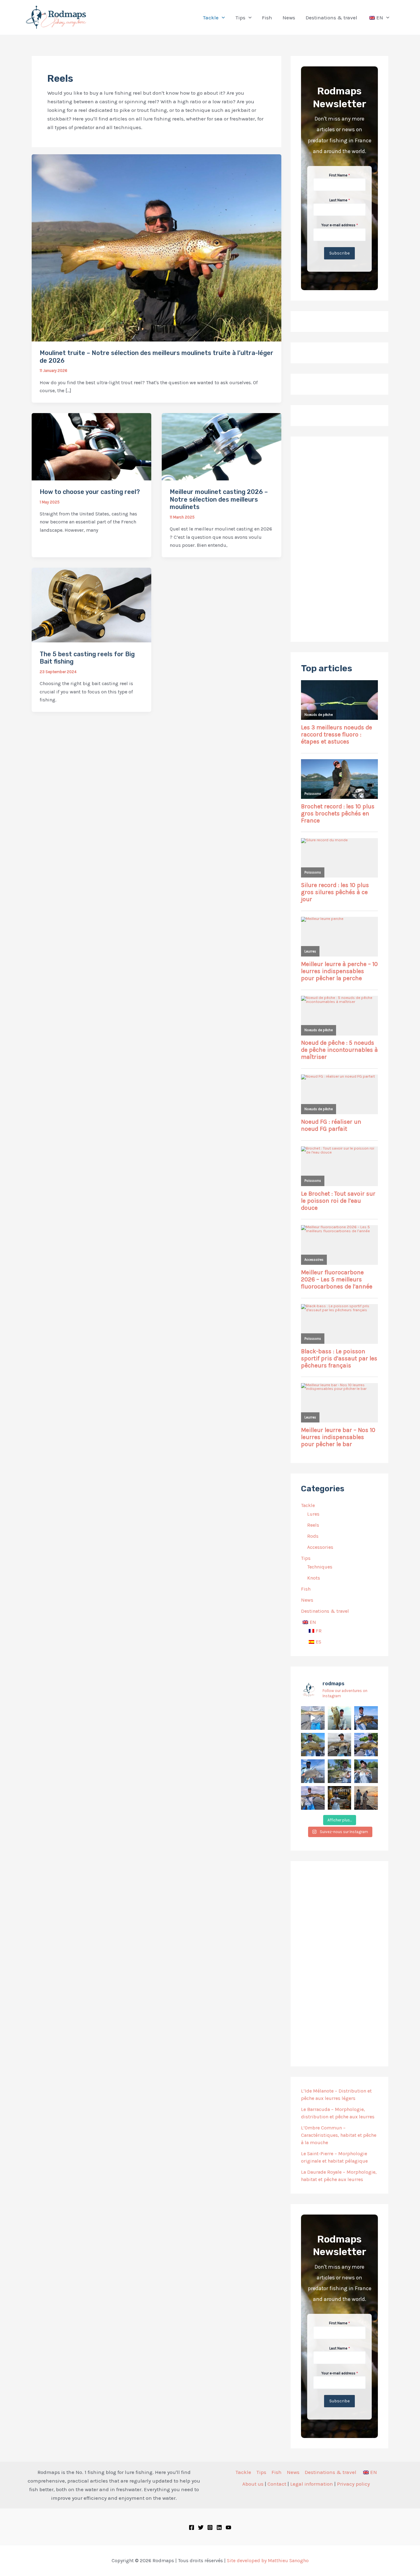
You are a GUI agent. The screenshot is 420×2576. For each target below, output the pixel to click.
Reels (313, 1525)
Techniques (320, 1567)
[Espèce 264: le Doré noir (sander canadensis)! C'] (366, 1771)
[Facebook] (192, 2527)
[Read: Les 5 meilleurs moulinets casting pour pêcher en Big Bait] (91, 605)
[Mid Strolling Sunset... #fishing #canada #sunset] (366, 1798)
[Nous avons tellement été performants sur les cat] (340, 1798)
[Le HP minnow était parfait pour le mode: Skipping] (340, 1718)
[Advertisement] (339, 539)
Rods (313, 1536)
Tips (306, 1558)
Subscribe (339, 253)
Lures (313, 1514)
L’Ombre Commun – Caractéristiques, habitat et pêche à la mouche (339, 2135)
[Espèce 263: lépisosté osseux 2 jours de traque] (313, 1798)
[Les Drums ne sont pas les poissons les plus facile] (313, 1771)
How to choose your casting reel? (90, 492)
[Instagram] (210, 2527)
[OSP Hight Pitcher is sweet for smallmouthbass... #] (366, 1745)
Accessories (320, 1547)
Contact (277, 2484)
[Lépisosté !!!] (313, 1718)
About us (253, 2484)
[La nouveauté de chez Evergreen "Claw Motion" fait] (340, 1771)
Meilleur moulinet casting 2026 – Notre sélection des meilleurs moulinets (219, 499)
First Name (339, 175)
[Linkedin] (219, 2527)
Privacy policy (353, 2484)
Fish (306, 1589)
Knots (314, 1578)
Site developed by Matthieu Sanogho (268, 2560)
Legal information (312, 2484)
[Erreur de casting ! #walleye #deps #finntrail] (340, 1745)
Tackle (308, 1505)
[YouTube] (228, 2527)
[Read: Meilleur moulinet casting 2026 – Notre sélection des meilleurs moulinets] (222, 446)
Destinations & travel (325, 1611)
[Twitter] (201, 2527)
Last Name (340, 200)
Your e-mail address (340, 225)
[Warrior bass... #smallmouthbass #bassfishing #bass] (313, 1745)
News (307, 1600)
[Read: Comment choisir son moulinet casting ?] (91, 446)
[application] (222, 18)
